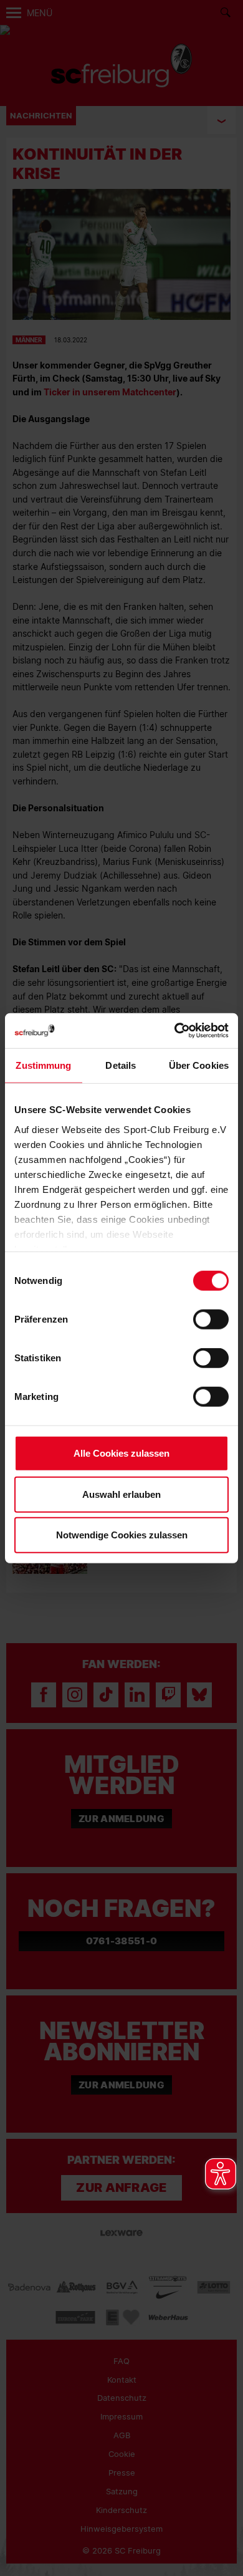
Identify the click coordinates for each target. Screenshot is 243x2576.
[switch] (211, 1319)
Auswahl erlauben (121, 1494)
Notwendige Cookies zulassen (122, 1535)
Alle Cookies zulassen (121, 1453)
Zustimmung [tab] (43, 1065)
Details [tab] (121, 1065)
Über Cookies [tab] (199, 1065)
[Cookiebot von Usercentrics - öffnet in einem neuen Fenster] (175, 1030)
